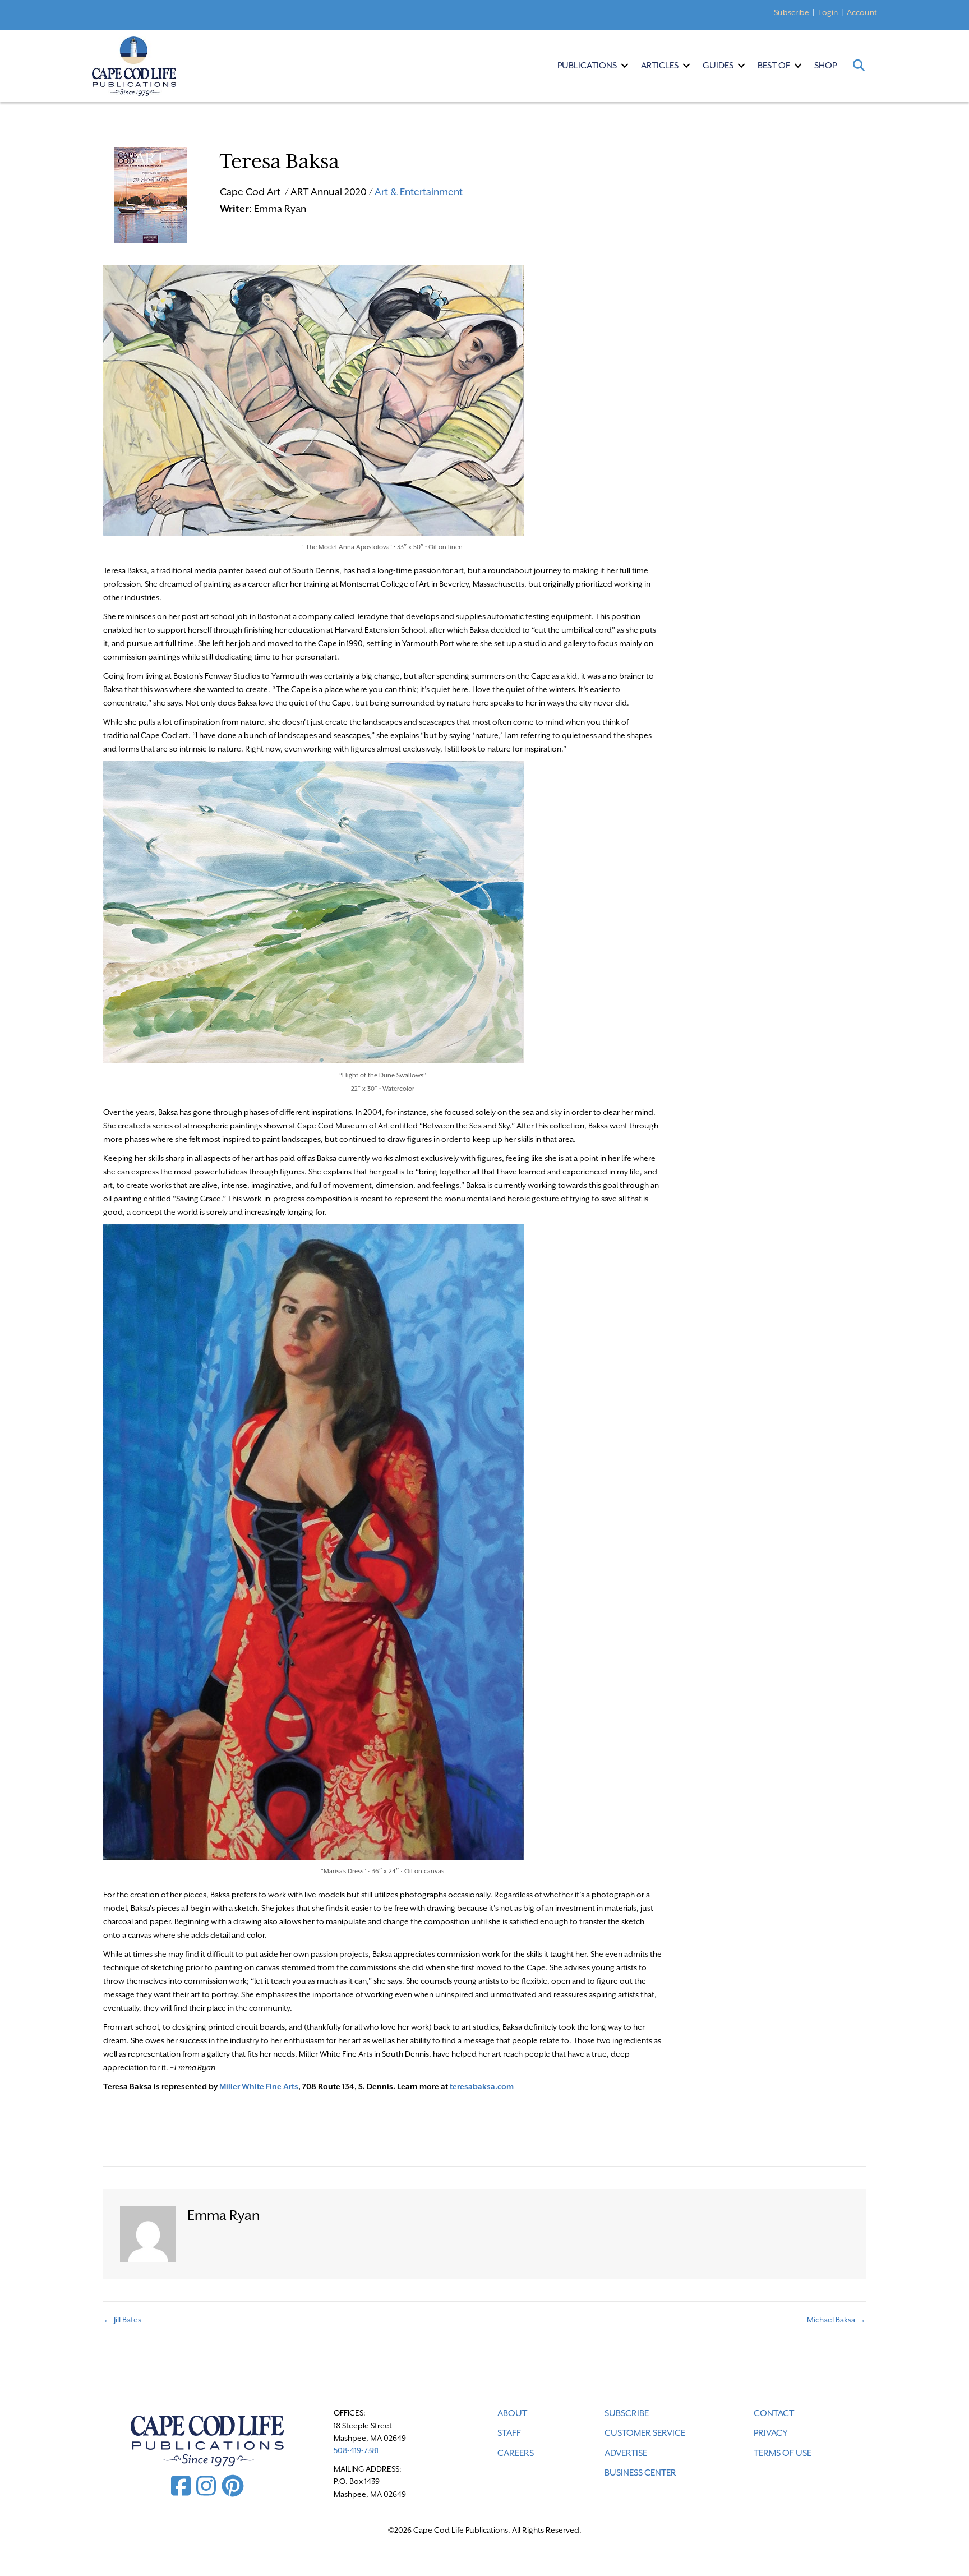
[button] (625, 66)
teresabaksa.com (482, 2086)
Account (862, 12)
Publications (587, 66)
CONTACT (774, 2413)
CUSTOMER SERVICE (645, 2433)
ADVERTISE (626, 2453)
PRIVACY (771, 2433)
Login (828, 12)
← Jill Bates (122, 2320)
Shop (825, 66)
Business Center (640, 2473)
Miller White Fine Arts (259, 2086)
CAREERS (516, 2453)
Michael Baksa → (836, 2320)
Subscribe (792, 12)
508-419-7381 (356, 2450)
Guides (718, 66)
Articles (660, 66)
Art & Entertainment (419, 192)
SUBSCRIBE (627, 2413)
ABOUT (512, 2413)
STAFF (509, 2433)
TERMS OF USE (783, 2453)
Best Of (774, 66)
